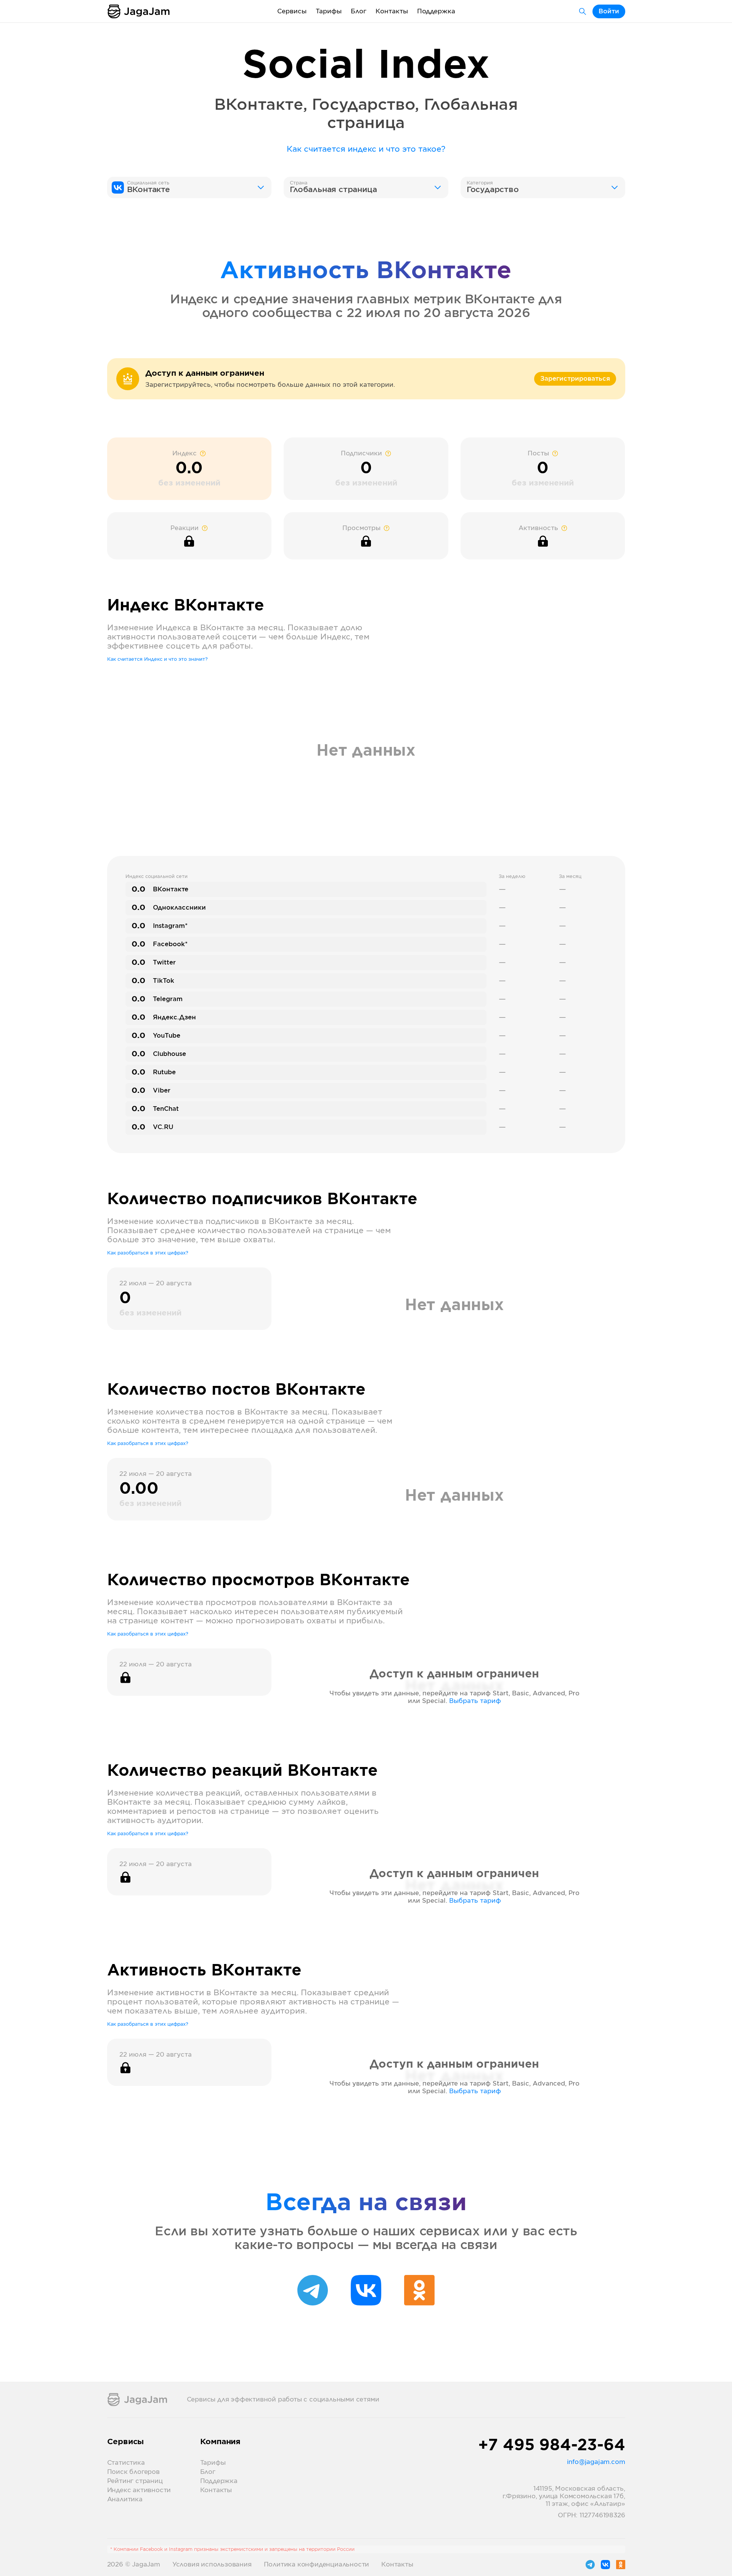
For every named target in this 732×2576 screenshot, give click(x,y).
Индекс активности (139, 2490)
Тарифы (329, 11)
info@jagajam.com (596, 2462)
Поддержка (436, 11)
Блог (359, 11)
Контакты (392, 11)
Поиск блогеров (133, 2472)
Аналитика (125, 2499)
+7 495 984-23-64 (552, 2446)
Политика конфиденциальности (317, 2565)
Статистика (126, 2463)
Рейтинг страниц (135, 2481)
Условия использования (212, 2565)
